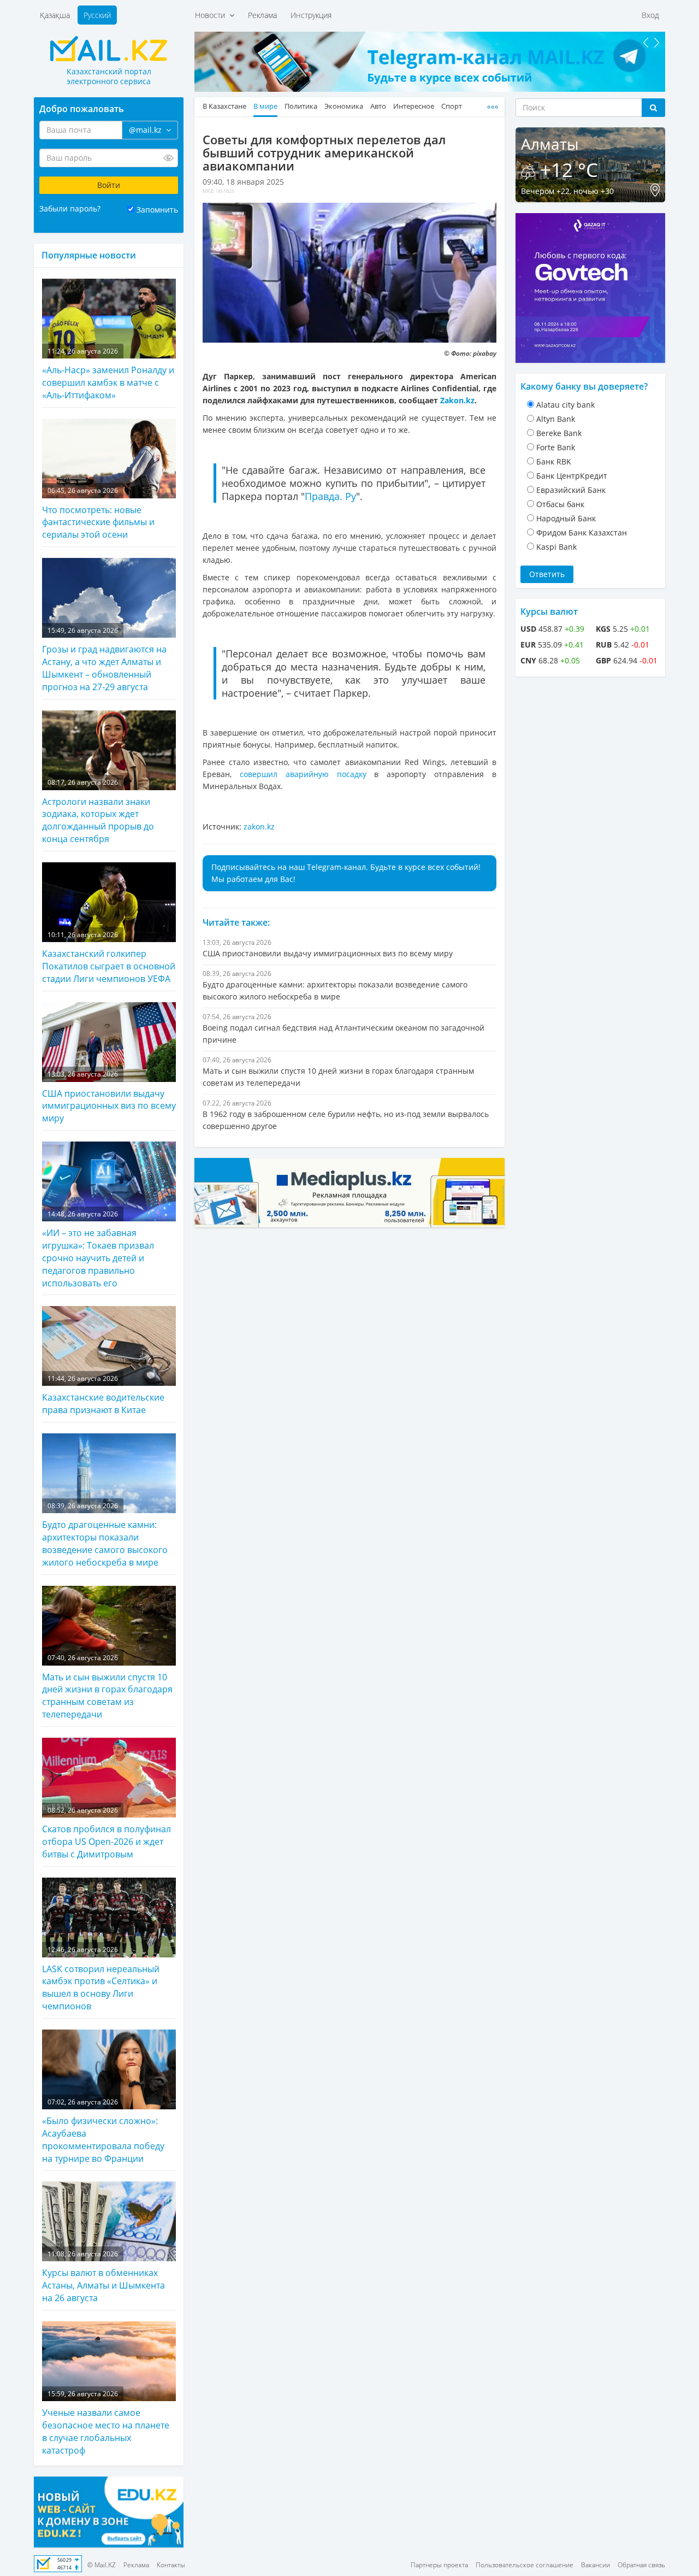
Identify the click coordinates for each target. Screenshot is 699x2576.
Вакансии (596, 2565)
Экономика (344, 106)
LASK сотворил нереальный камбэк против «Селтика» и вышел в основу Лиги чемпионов (101, 1978)
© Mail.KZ (102, 2565)
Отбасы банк (560, 504)
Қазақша (55, 15)
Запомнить (157, 210)
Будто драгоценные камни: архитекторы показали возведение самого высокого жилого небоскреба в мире (105, 1535)
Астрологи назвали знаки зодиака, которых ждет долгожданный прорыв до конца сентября (98, 811)
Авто (378, 106)
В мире (265, 106)
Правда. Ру (330, 496)
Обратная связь (641, 2565)
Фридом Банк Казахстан (582, 533)
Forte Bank (556, 447)
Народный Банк (566, 518)
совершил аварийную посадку (303, 774)
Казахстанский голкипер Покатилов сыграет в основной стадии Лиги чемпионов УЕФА (109, 957)
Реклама (262, 15)
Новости (212, 15)
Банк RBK (554, 461)
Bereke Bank (559, 433)
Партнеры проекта (439, 2565)
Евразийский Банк (571, 490)
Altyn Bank (556, 419)
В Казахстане (224, 106)
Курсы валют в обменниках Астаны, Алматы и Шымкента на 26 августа (103, 2277)
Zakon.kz (457, 400)
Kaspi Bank (556, 547)
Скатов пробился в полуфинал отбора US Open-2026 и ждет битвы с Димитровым (106, 1833)
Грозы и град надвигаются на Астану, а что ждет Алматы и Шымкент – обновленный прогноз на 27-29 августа (104, 659)
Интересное (414, 106)
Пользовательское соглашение (525, 2565)
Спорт (452, 106)
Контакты (171, 2565)
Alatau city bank (565, 405)
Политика (301, 106)
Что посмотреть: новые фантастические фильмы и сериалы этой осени (98, 513)
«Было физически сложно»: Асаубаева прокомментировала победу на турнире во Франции (103, 2131)
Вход (650, 15)
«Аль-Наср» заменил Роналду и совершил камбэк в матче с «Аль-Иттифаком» (108, 374)
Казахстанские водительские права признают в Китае (103, 1395)
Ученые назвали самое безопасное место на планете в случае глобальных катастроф (106, 2423)
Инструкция (311, 15)
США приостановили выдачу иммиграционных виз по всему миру (109, 1097)
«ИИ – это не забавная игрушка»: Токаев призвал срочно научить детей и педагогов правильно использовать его (98, 1249)
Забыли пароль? (70, 208)
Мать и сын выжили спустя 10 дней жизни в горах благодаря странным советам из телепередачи (107, 1687)
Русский (97, 15)
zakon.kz (259, 827)
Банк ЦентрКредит (572, 476)
